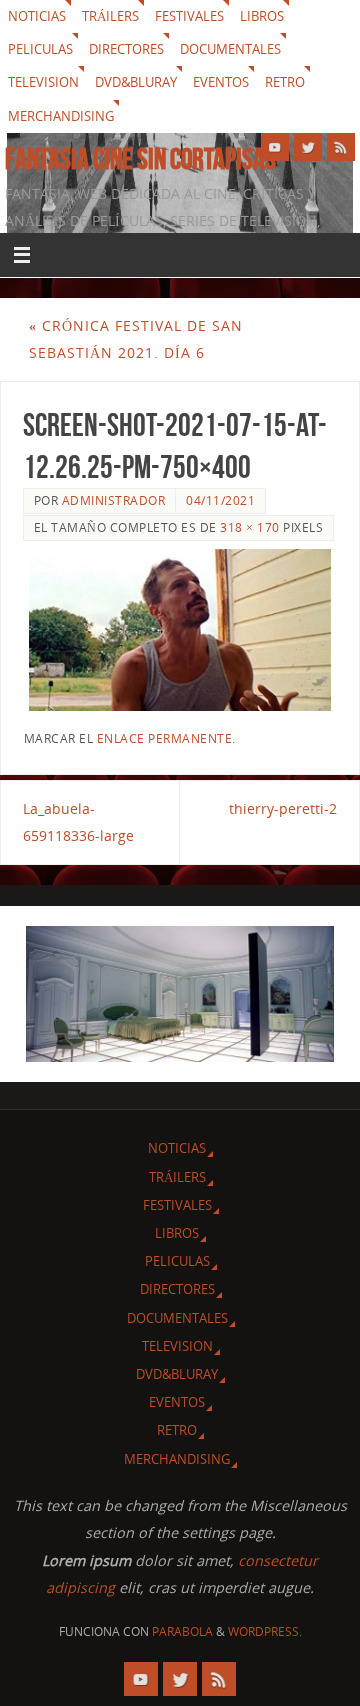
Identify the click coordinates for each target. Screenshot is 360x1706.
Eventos (221, 82)
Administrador (114, 500)
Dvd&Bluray (136, 82)
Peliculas (40, 49)
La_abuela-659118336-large (78, 822)
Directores (126, 49)
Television (43, 82)
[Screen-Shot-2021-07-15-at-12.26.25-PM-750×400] (180, 630)
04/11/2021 (220, 500)
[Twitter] (308, 147)
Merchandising (61, 116)
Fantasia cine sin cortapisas (140, 159)
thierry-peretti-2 (283, 808)
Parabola (182, 1631)
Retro (285, 82)
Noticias (37, 16)
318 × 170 (250, 527)
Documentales (230, 49)
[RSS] (341, 147)
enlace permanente (165, 738)
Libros (262, 16)
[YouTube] (275, 147)
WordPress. (265, 1631)
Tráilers (110, 16)
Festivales (189, 16)
